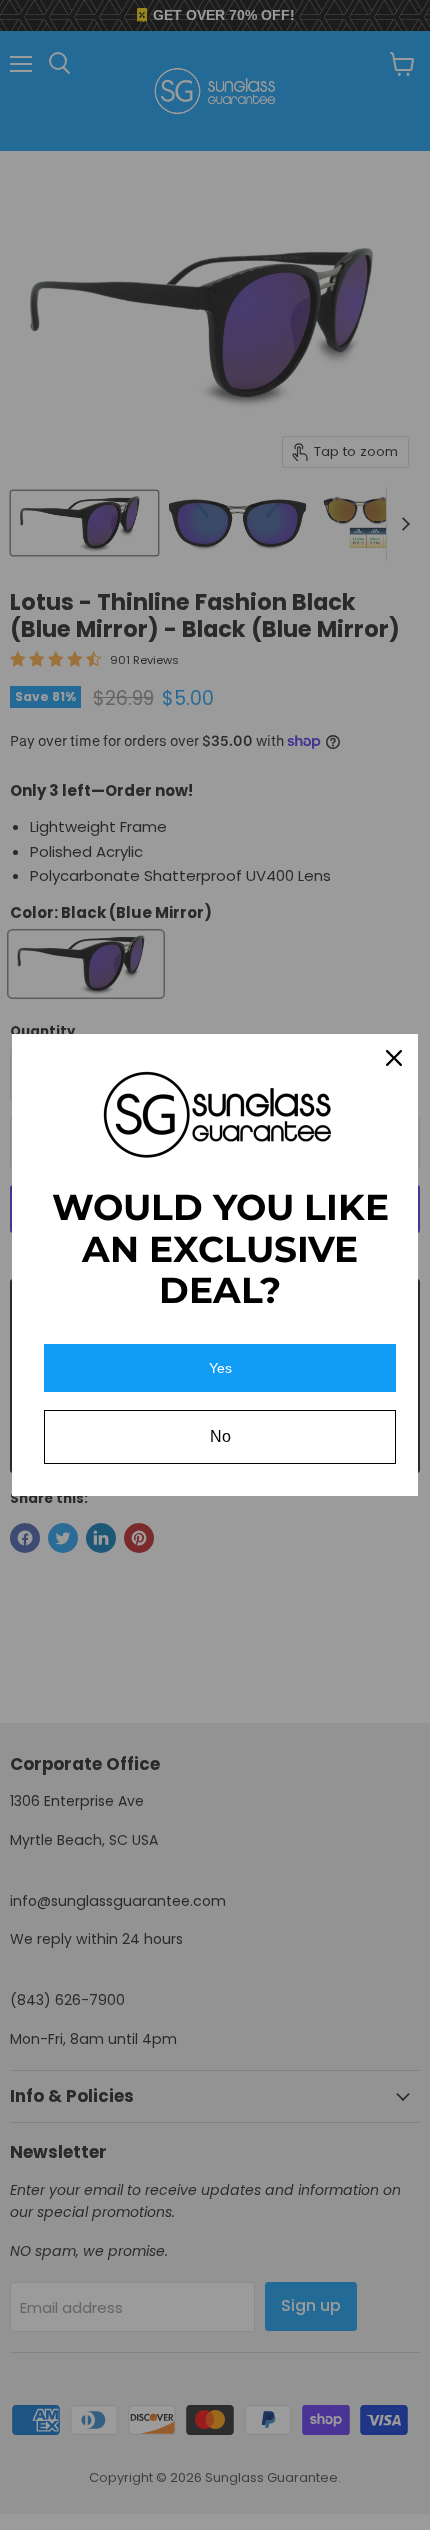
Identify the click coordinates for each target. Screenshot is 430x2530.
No (220, 1436)
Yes (220, 1368)
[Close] (394, 1058)
